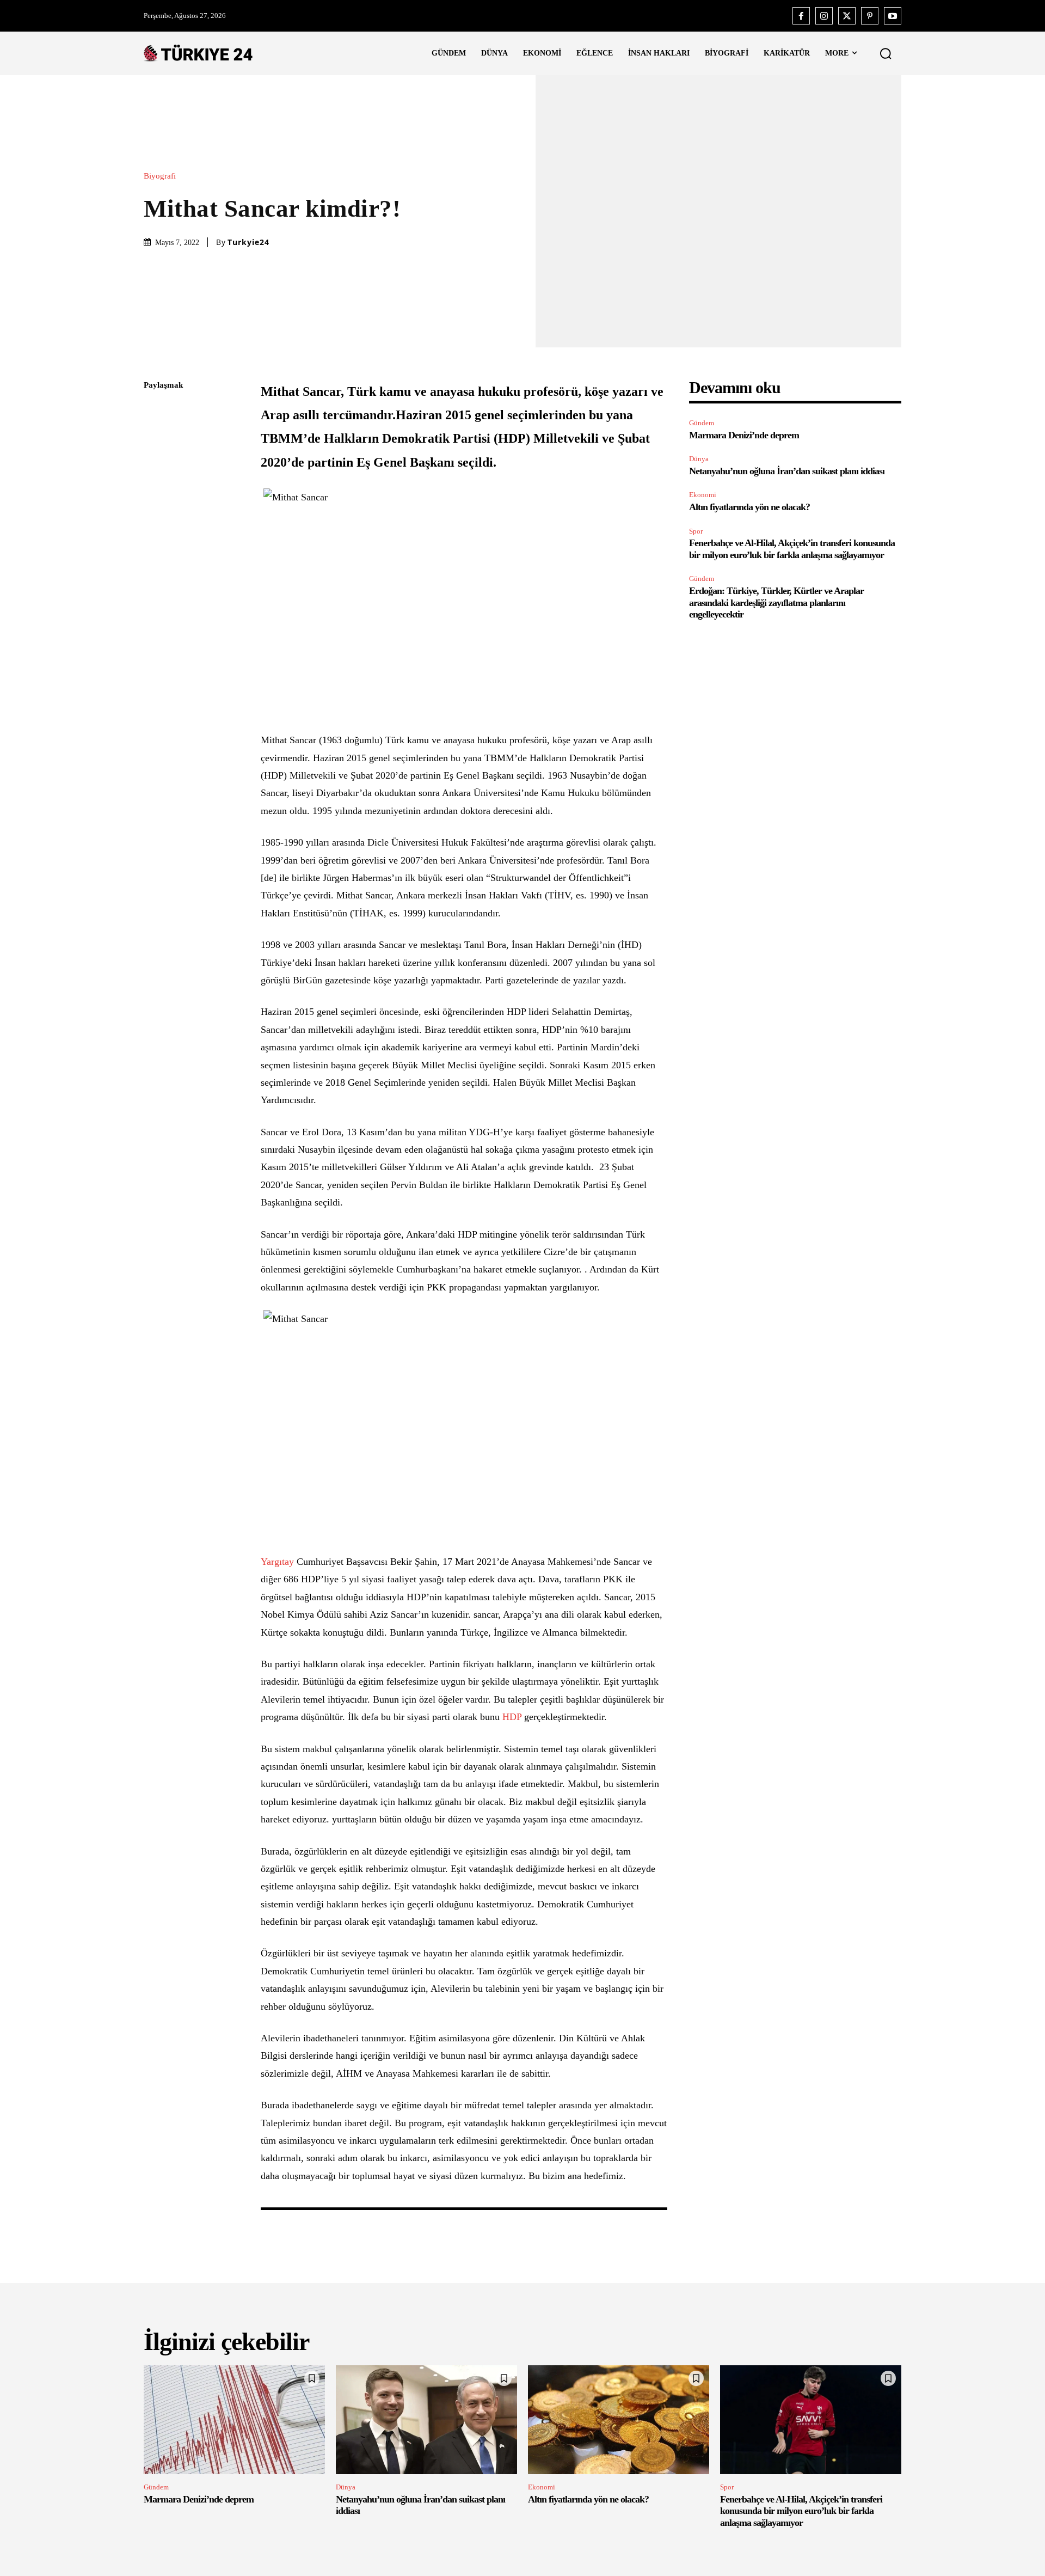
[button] (886, 53)
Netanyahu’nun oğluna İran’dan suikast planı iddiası (787, 471)
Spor (696, 531)
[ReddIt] (155, 514)
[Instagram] (824, 16)
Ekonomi (703, 495)
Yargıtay (277, 1562)
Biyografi (160, 176)
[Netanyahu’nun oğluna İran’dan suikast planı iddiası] (426, 2420)
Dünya (699, 459)
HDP (511, 1717)
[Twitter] (847, 16)
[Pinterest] (870, 16)
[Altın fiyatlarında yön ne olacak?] (619, 2420)
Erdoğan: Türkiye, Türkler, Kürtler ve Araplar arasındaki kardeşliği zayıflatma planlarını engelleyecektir (776, 602)
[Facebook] (801, 16)
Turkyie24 (248, 242)
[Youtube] (893, 16)
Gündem (702, 423)
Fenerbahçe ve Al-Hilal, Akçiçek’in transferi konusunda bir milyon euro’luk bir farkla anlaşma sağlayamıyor (801, 2511)
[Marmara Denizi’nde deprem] (234, 2420)
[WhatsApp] (155, 488)
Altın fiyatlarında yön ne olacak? (749, 507)
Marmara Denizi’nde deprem (744, 435)
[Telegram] (155, 540)
